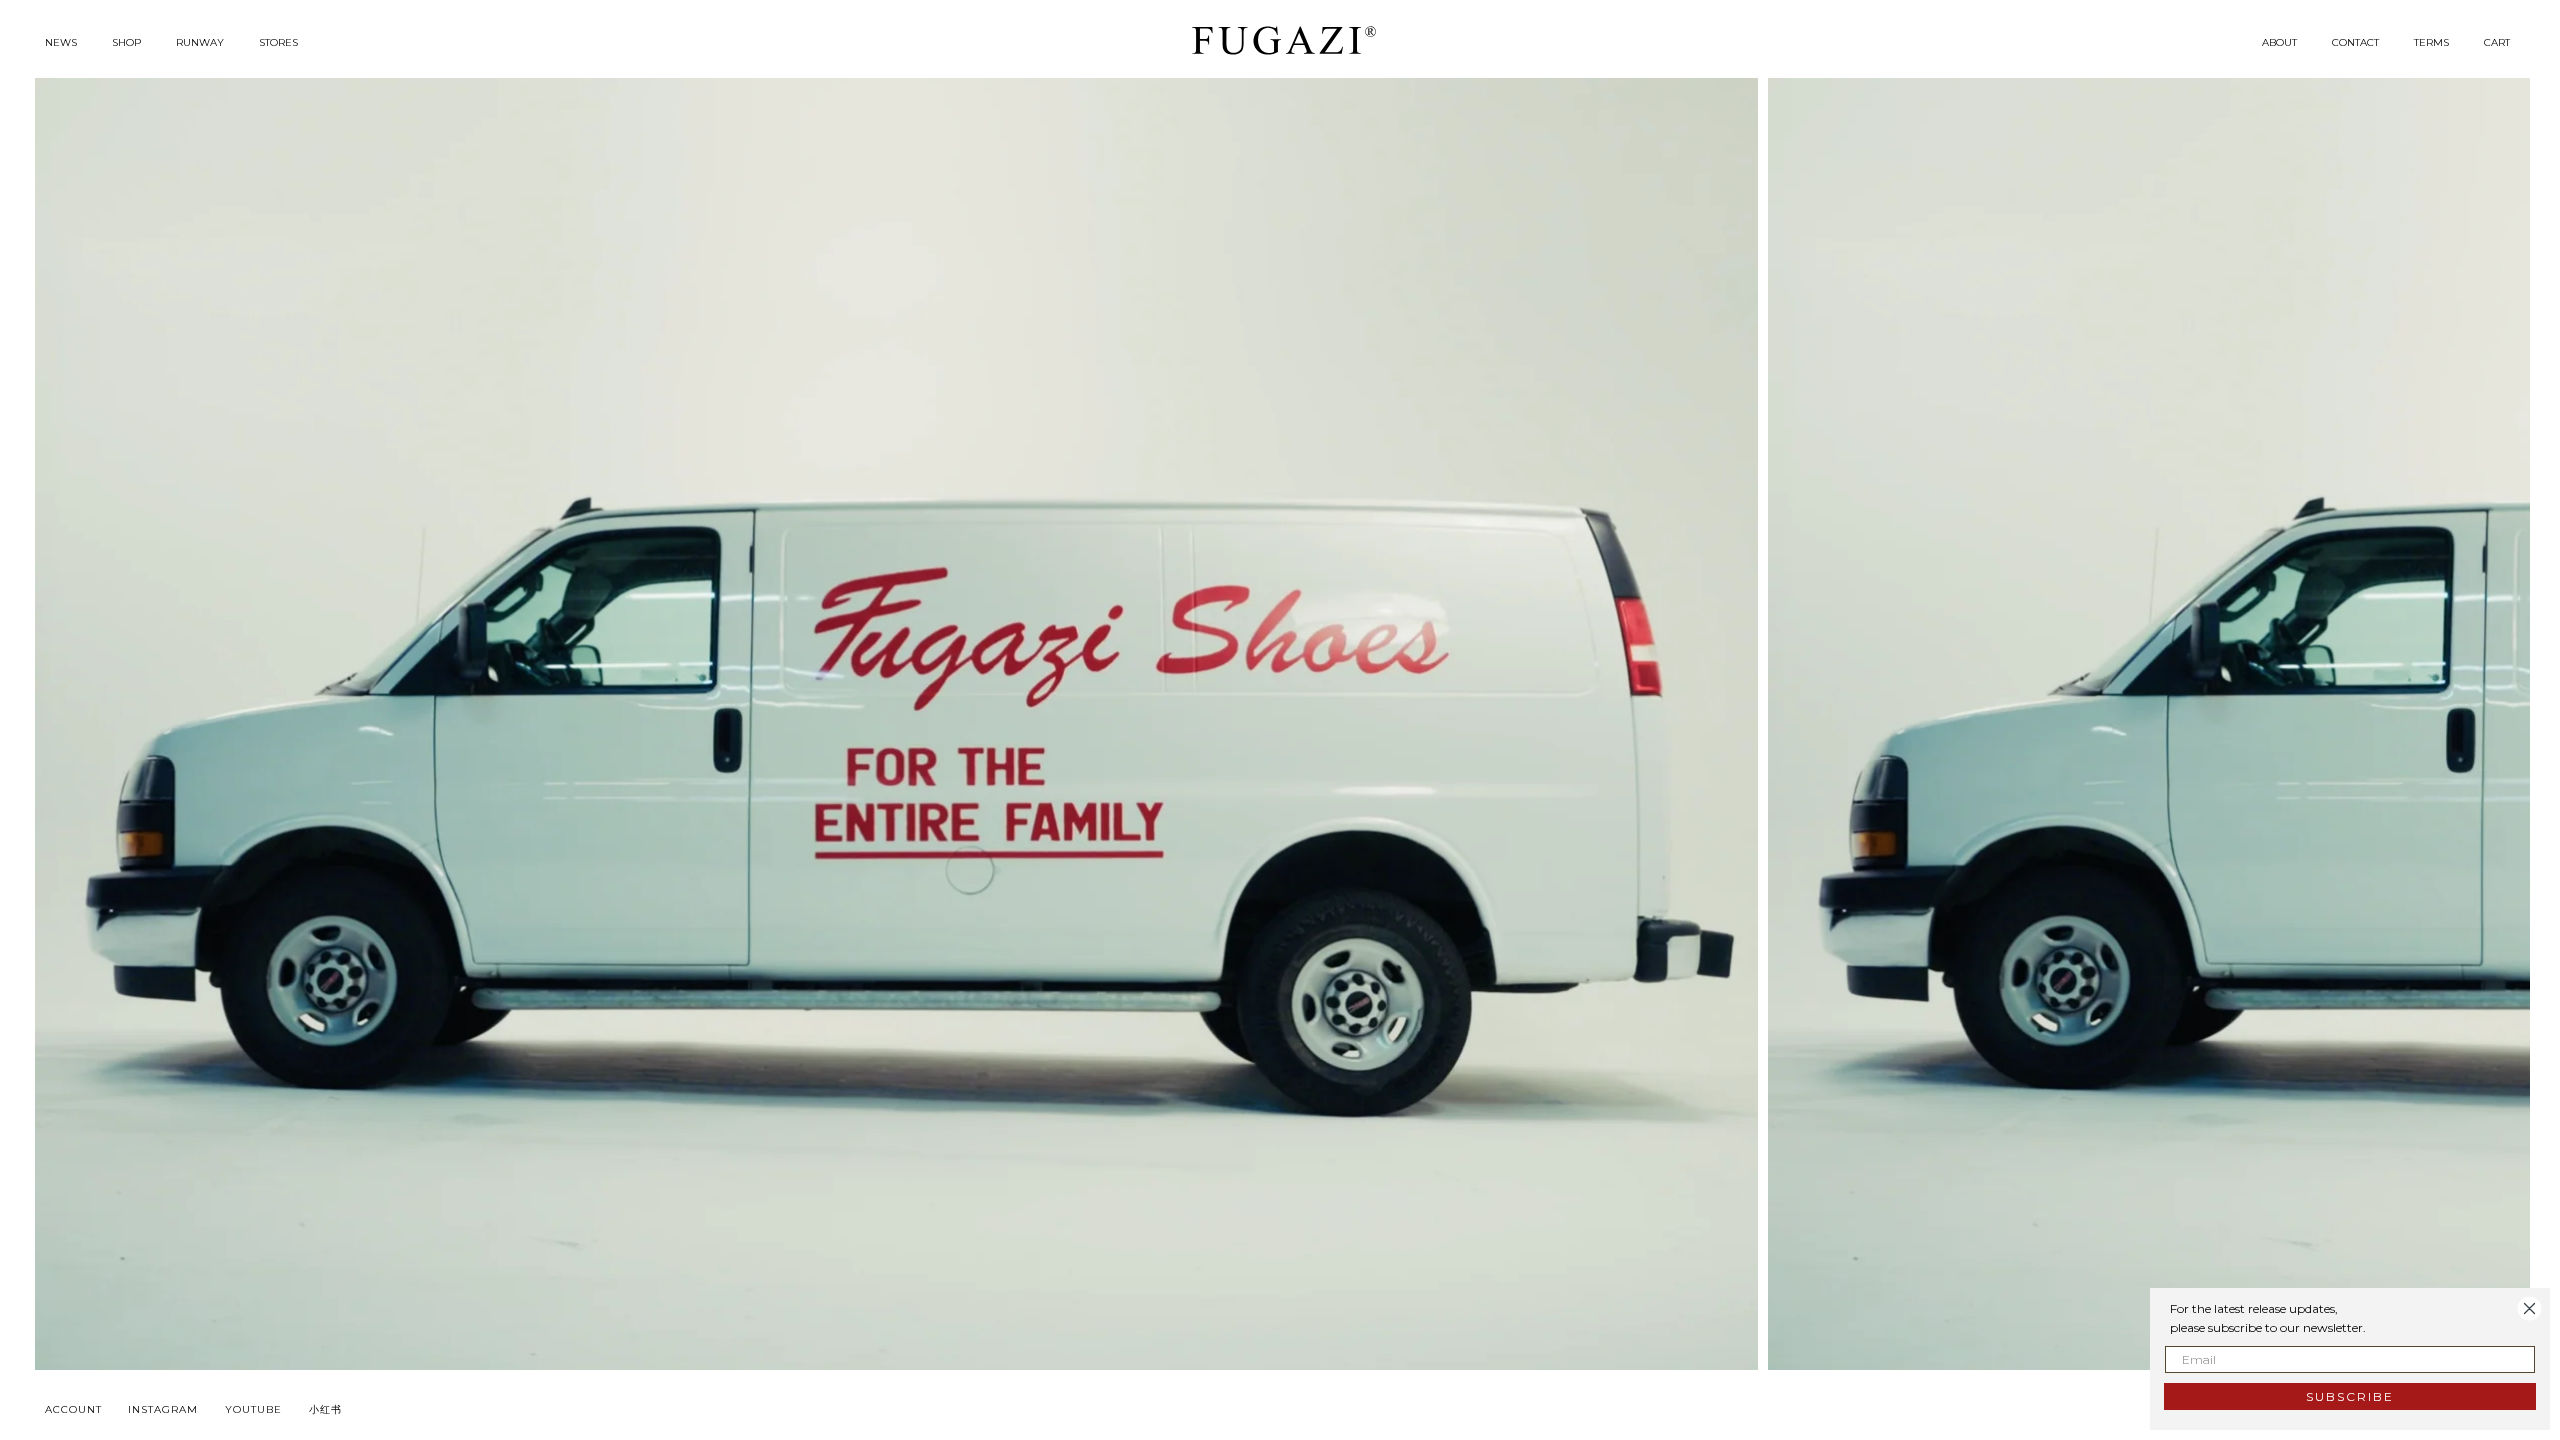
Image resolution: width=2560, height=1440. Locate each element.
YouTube (253, 1409)
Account (73, 1409)
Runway (200, 42)
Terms (2431, 42)
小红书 (325, 1409)
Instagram (163, 1409)
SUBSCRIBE (2350, 1396)
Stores (278, 42)
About (2279, 42)
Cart (2497, 42)
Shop (126, 42)
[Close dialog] (2529, 1308)
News (61, 42)
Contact (2355, 42)
